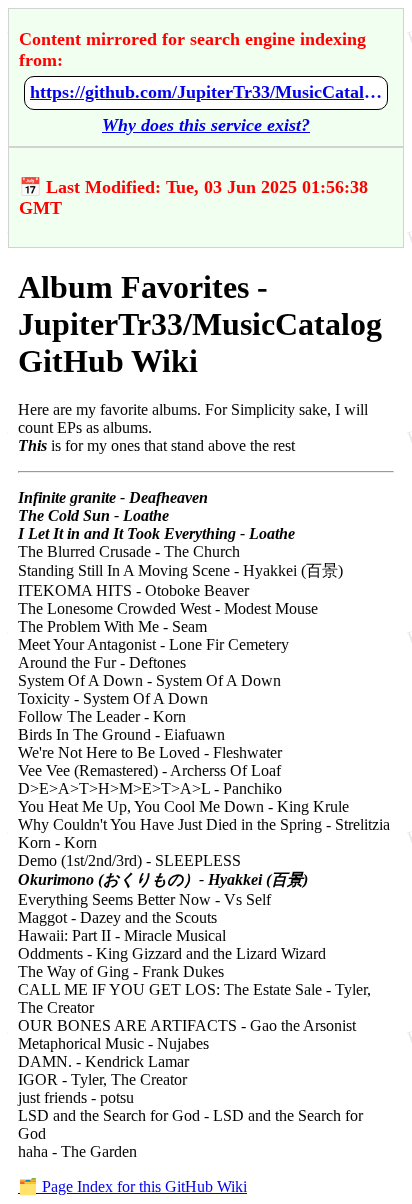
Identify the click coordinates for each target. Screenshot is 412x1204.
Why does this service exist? (206, 125)
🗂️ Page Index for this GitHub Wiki (132, 1186)
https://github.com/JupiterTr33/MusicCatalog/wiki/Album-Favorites (206, 92)
